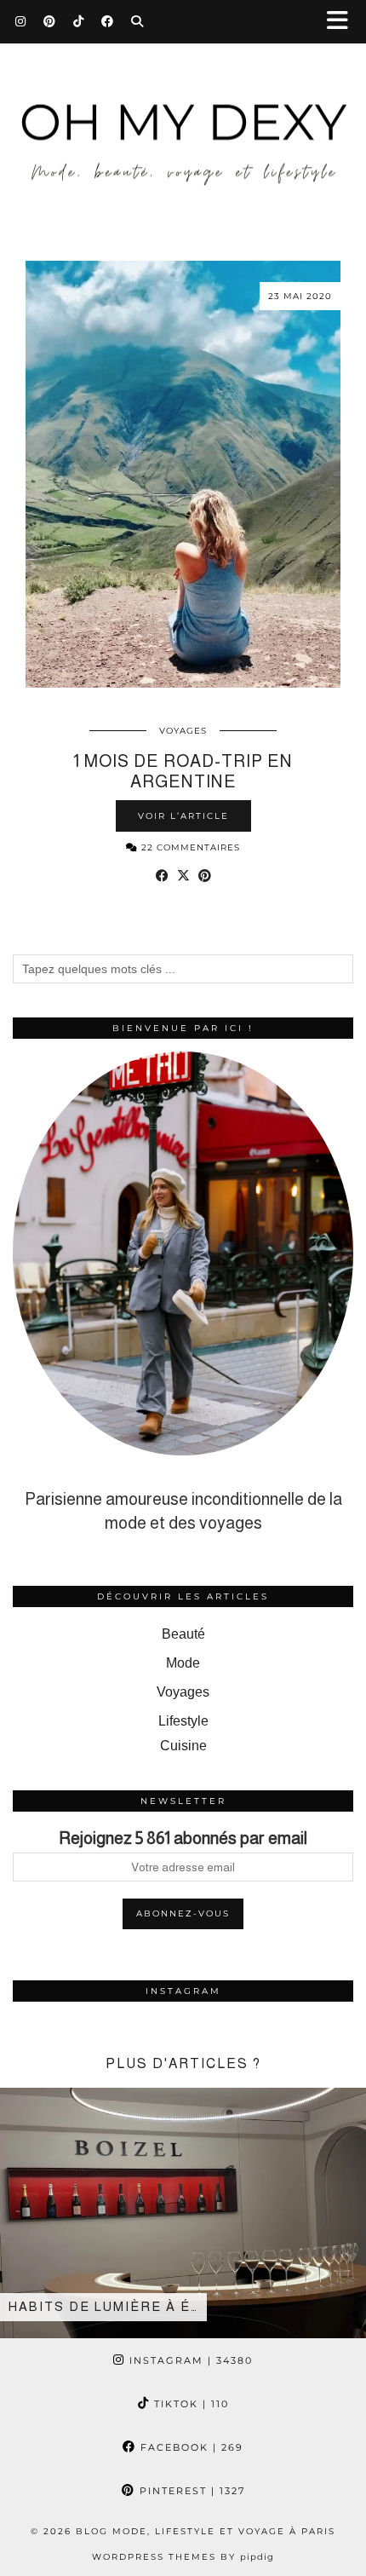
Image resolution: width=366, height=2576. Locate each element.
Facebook (190, 2447)
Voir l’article (183, 816)
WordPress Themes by (183, 2557)
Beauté (183, 1634)
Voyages (183, 731)
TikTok (189, 2404)
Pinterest (190, 2491)
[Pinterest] (50, 21)
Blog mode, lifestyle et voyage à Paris (206, 2531)
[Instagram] (21, 21)
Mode (183, 1663)
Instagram (189, 2360)
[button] (343, 22)
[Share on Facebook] (162, 876)
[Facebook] (108, 21)
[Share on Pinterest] (205, 876)
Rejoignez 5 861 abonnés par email (183, 1838)
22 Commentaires (189, 847)
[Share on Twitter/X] (183, 876)
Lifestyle (183, 1721)
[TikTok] (79, 21)
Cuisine (183, 1746)
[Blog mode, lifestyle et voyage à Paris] (183, 118)
